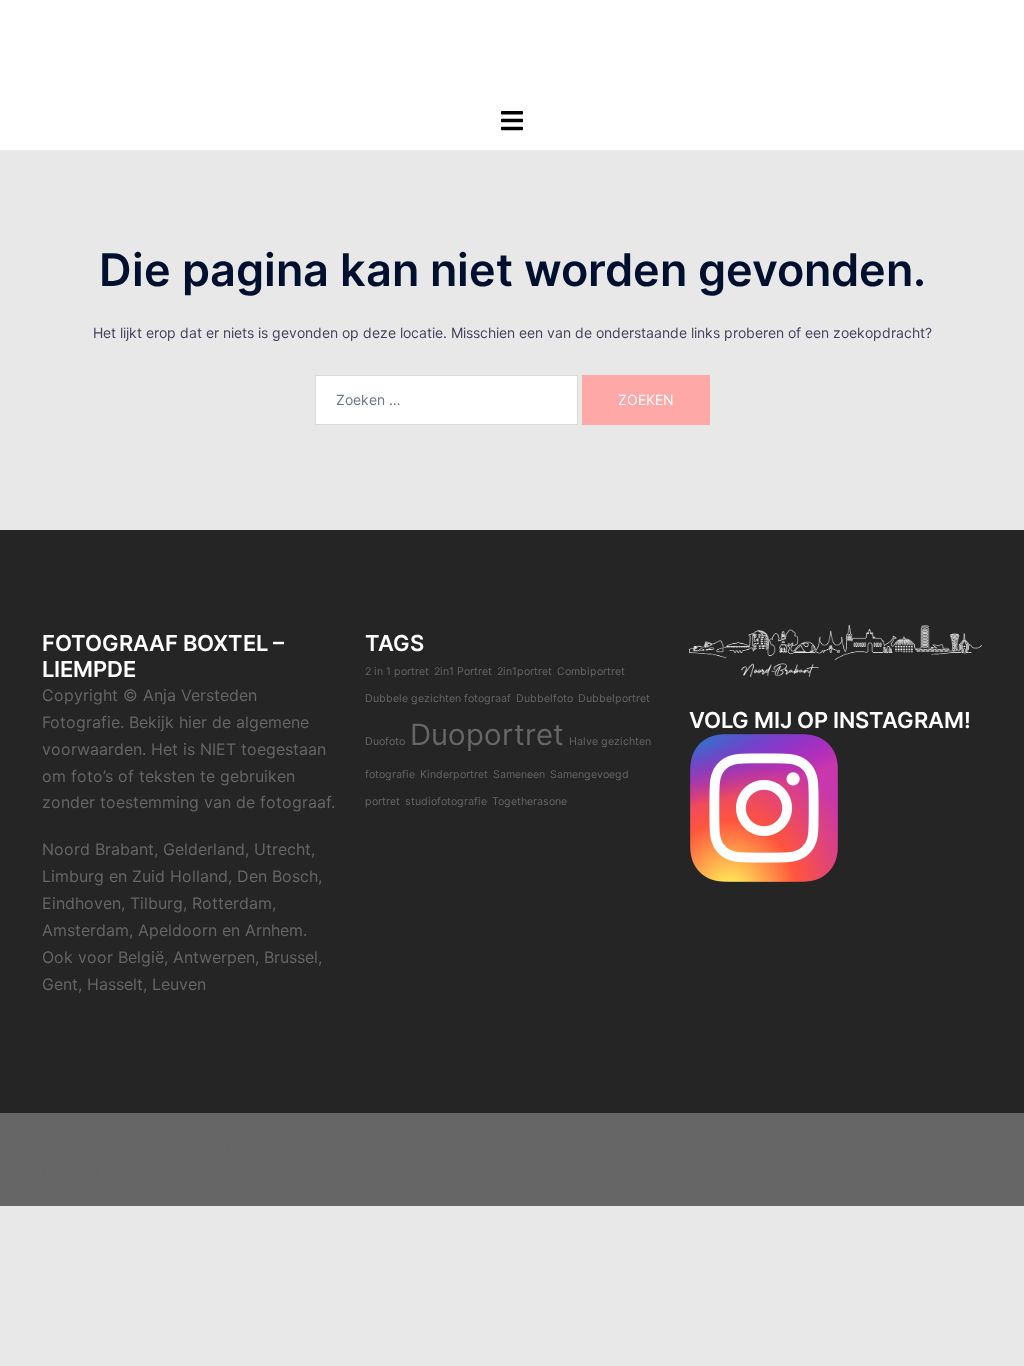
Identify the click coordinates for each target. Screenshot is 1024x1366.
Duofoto (385, 741)
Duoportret (487, 734)
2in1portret (524, 671)
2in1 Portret (463, 671)
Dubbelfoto (544, 698)
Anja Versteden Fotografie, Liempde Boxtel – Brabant (512, 38)
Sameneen (519, 774)
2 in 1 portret (397, 671)
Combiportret (591, 671)
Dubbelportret (614, 698)
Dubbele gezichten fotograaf (438, 698)
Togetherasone (529, 801)
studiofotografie (446, 801)
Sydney (326, 1172)
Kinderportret (454, 774)
